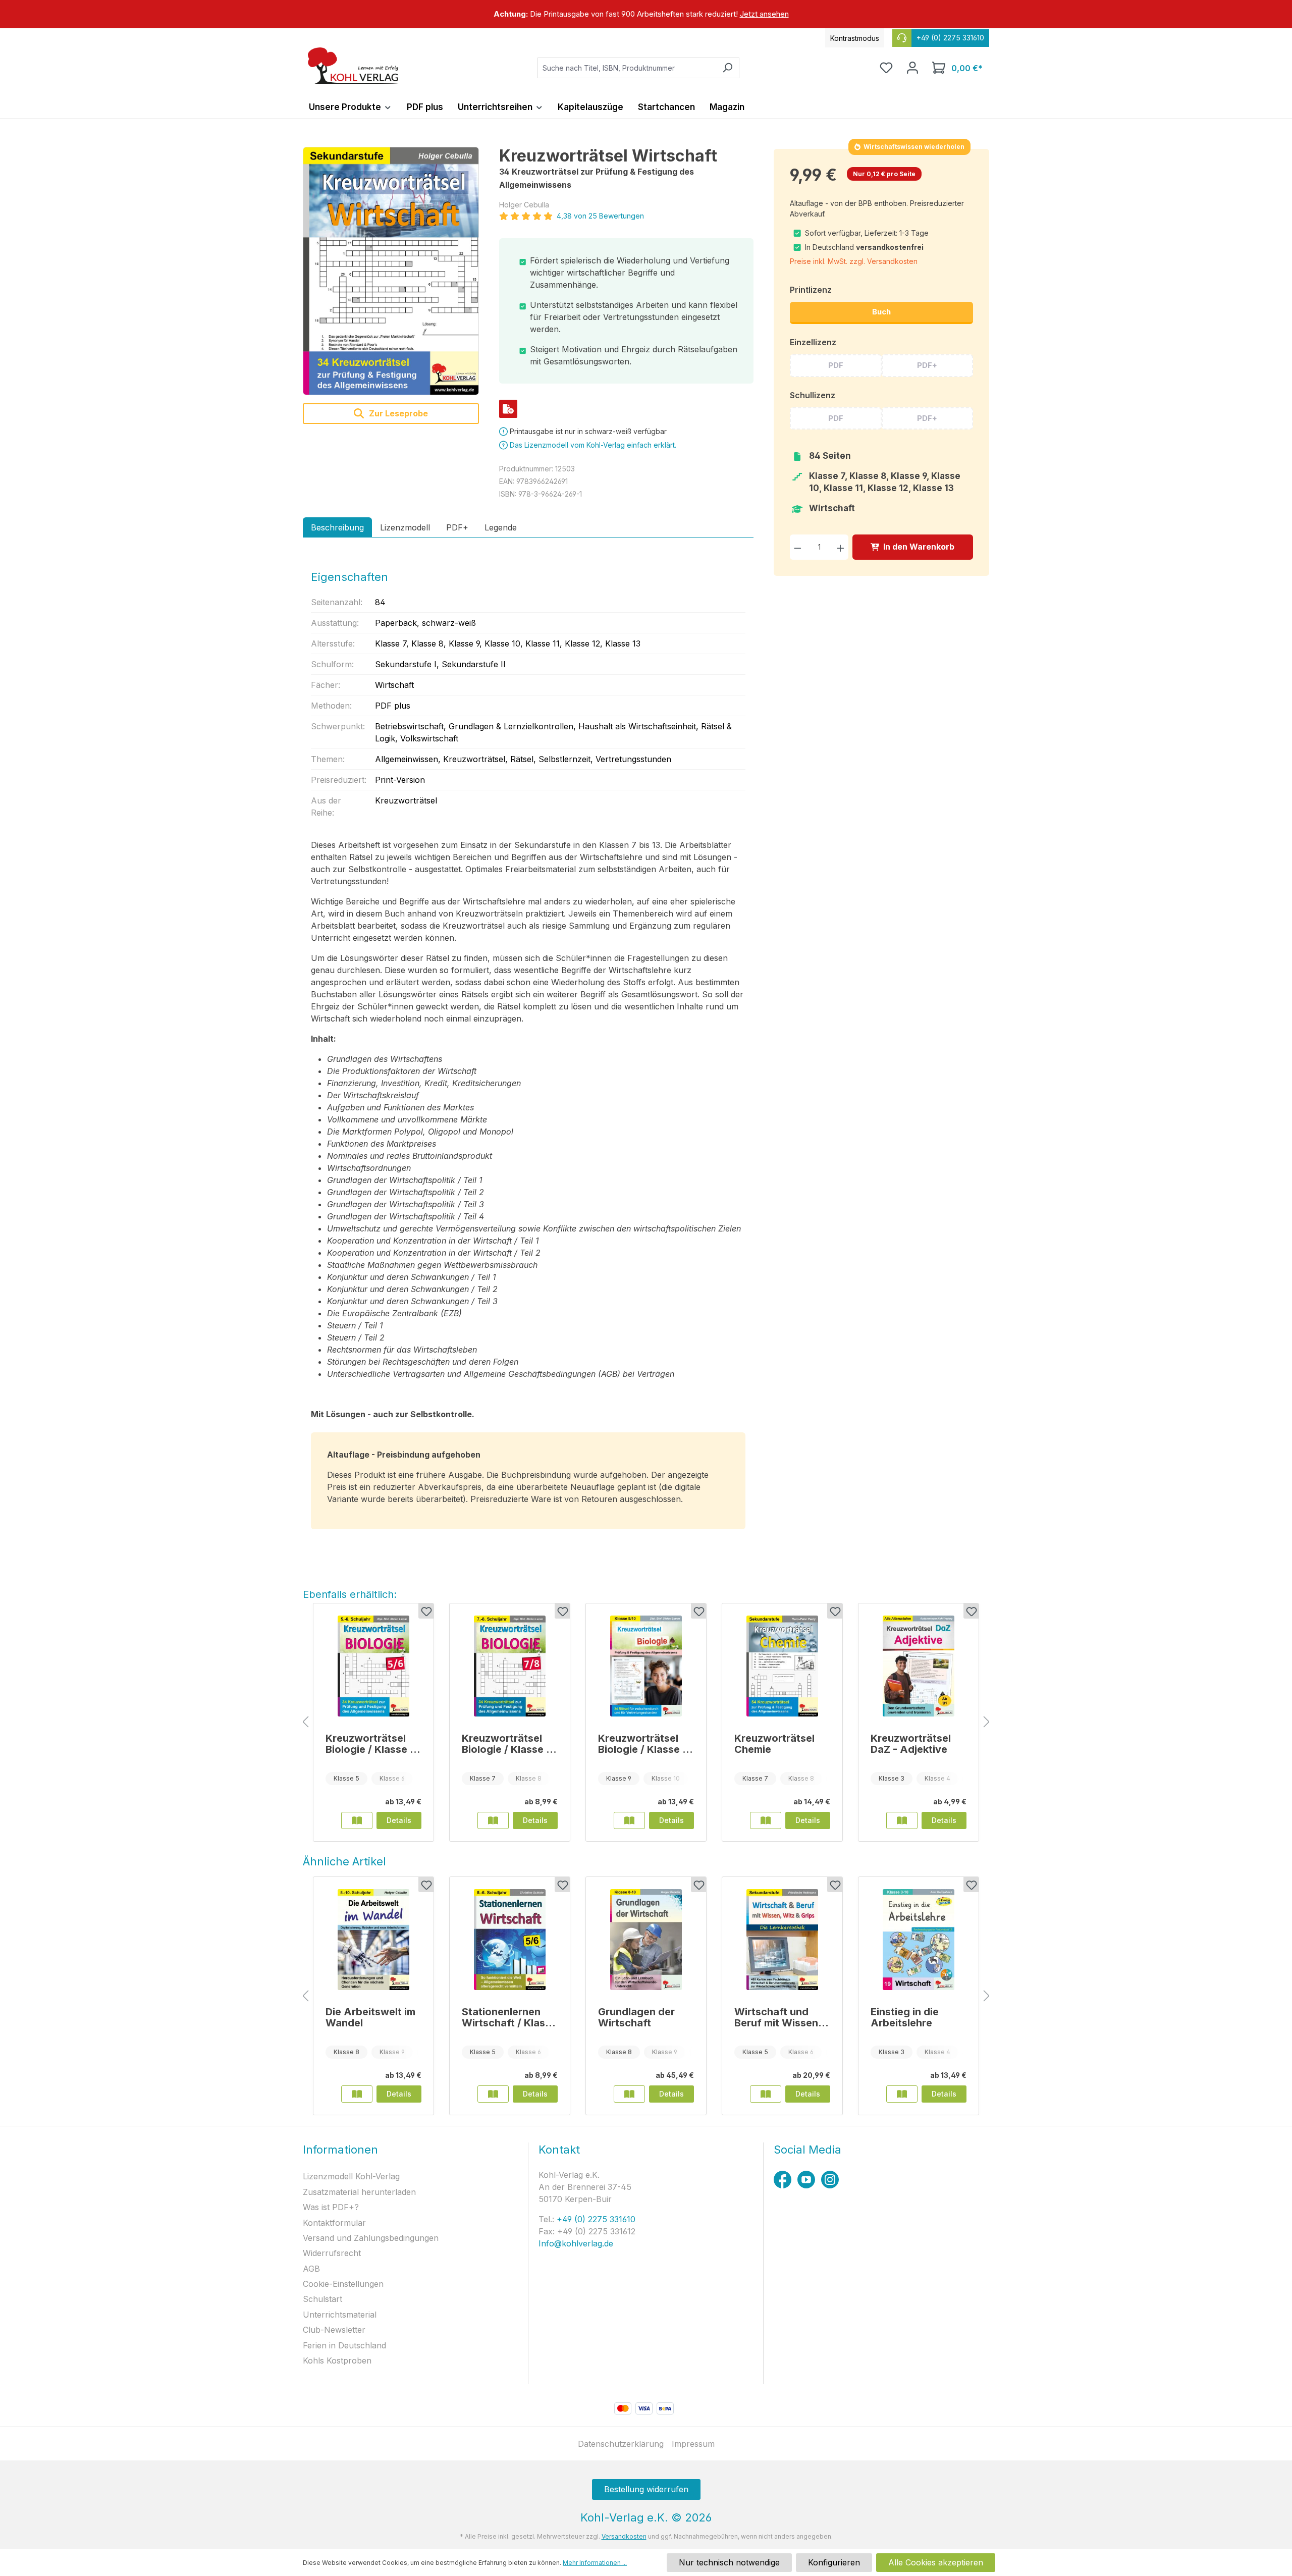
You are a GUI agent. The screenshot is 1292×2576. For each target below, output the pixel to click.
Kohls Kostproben (337, 2360)
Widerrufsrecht (332, 2253)
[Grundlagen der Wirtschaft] (646, 1940)
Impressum (693, 2444)
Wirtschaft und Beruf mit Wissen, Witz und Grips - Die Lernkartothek (778, 2017)
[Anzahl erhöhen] (841, 547)
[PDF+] (508, 409)
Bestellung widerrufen (646, 2489)
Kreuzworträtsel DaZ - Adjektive (911, 1744)
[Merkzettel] (886, 68)
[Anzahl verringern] (798, 547)
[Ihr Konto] (912, 68)
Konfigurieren (834, 2562)
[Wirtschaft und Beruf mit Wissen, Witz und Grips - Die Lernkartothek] (782, 1940)
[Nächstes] (987, 1722)
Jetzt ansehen (764, 14)
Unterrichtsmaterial (340, 2315)
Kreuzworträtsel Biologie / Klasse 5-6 (373, 1744)
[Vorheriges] (305, 1722)
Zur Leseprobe (397, 413)
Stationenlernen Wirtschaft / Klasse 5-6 (509, 2017)
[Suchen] (728, 68)
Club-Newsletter (334, 2330)
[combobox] (627, 68)
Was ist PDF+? (331, 2207)
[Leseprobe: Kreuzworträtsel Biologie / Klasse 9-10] (629, 1820)
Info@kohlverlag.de (576, 2243)
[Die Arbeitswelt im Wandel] (373, 1940)
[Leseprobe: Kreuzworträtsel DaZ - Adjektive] (902, 1820)
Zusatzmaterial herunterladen (359, 2192)
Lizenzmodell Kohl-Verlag (351, 2176)
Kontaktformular (334, 2223)
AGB (311, 2269)
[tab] (337, 527)
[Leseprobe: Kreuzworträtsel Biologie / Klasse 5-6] (357, 1820)
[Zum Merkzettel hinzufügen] (426, 1611)
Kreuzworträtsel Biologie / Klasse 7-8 (509, 1744)
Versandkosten (624, 2536)
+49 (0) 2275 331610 (595, 2219)
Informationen (340, 2150)
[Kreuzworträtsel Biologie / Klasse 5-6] (373, 1666)
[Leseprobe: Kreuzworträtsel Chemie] (766, 1820)
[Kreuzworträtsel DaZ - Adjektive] (919, 1666)
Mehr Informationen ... (595, 2563)
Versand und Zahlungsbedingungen (371, 2238)
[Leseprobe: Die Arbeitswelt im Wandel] (357, 2094)
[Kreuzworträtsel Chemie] (782, 1666)
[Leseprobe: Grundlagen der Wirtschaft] (629, 2094)
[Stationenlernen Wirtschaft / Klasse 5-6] (510, 1940)
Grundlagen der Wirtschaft (636, 2017)
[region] (646, 14)
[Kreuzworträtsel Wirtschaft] (391, 271)
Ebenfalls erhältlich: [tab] (350, 1594)
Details (399, 1820)
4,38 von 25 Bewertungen (600, 216)
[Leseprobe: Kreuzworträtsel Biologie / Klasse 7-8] (493, 1820)
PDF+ (927, 365)
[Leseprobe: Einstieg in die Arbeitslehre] (902, 2094)
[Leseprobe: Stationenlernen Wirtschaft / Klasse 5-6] (493, 2094)
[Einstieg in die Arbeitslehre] (919, 1940)
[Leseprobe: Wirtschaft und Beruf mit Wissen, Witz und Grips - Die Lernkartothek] (766, 2094)
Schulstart (322, 2299)
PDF (836, 365)
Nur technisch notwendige (729, 2562)
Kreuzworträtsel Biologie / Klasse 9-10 (646, 1744)
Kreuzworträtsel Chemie (774, 1744)
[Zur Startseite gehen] (353, 66)
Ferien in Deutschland (344, 2345)
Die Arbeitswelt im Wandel (370, 2017)
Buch (881, 312)
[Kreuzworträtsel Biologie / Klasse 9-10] (646, 1666)
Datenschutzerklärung (621, 2444)
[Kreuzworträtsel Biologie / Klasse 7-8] (510, 1666)
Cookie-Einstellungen (343, 2284)
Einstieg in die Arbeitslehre (905, 2017)
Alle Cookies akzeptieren (936, 2562)
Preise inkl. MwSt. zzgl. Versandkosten (854, 261)
